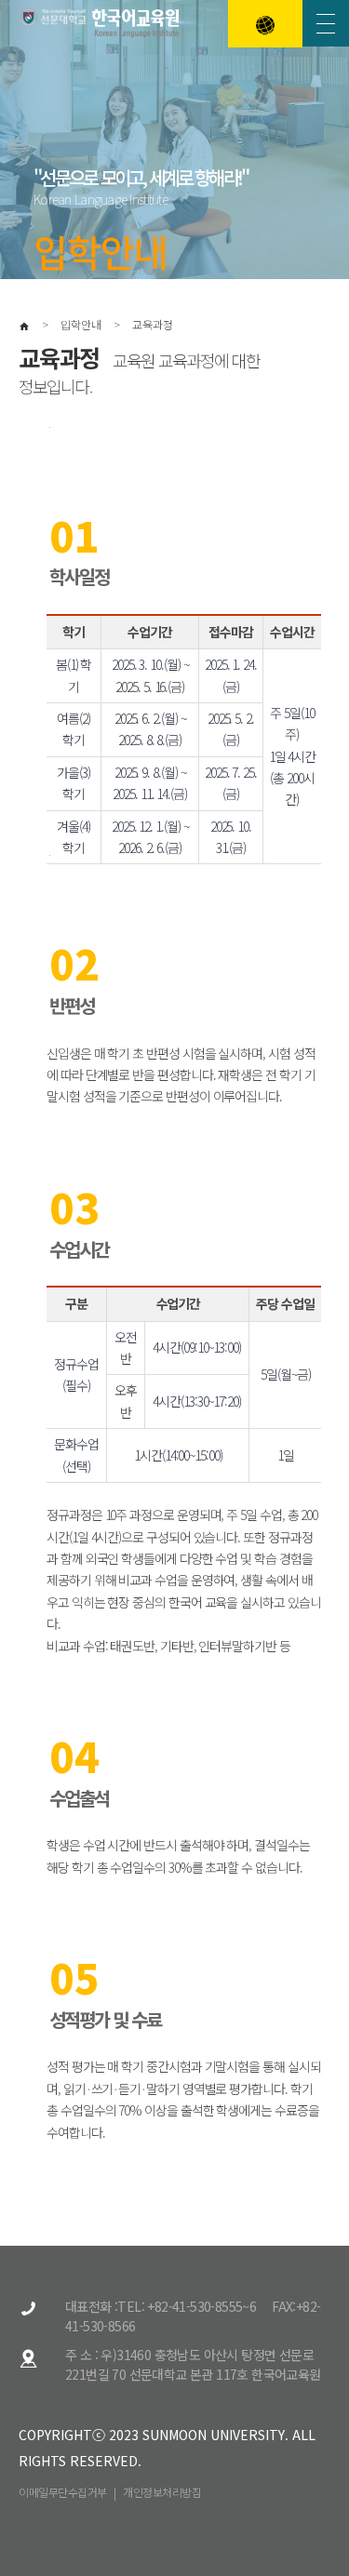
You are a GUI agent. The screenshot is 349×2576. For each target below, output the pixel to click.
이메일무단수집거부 (63, 2492)
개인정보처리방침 (162, 2492)
